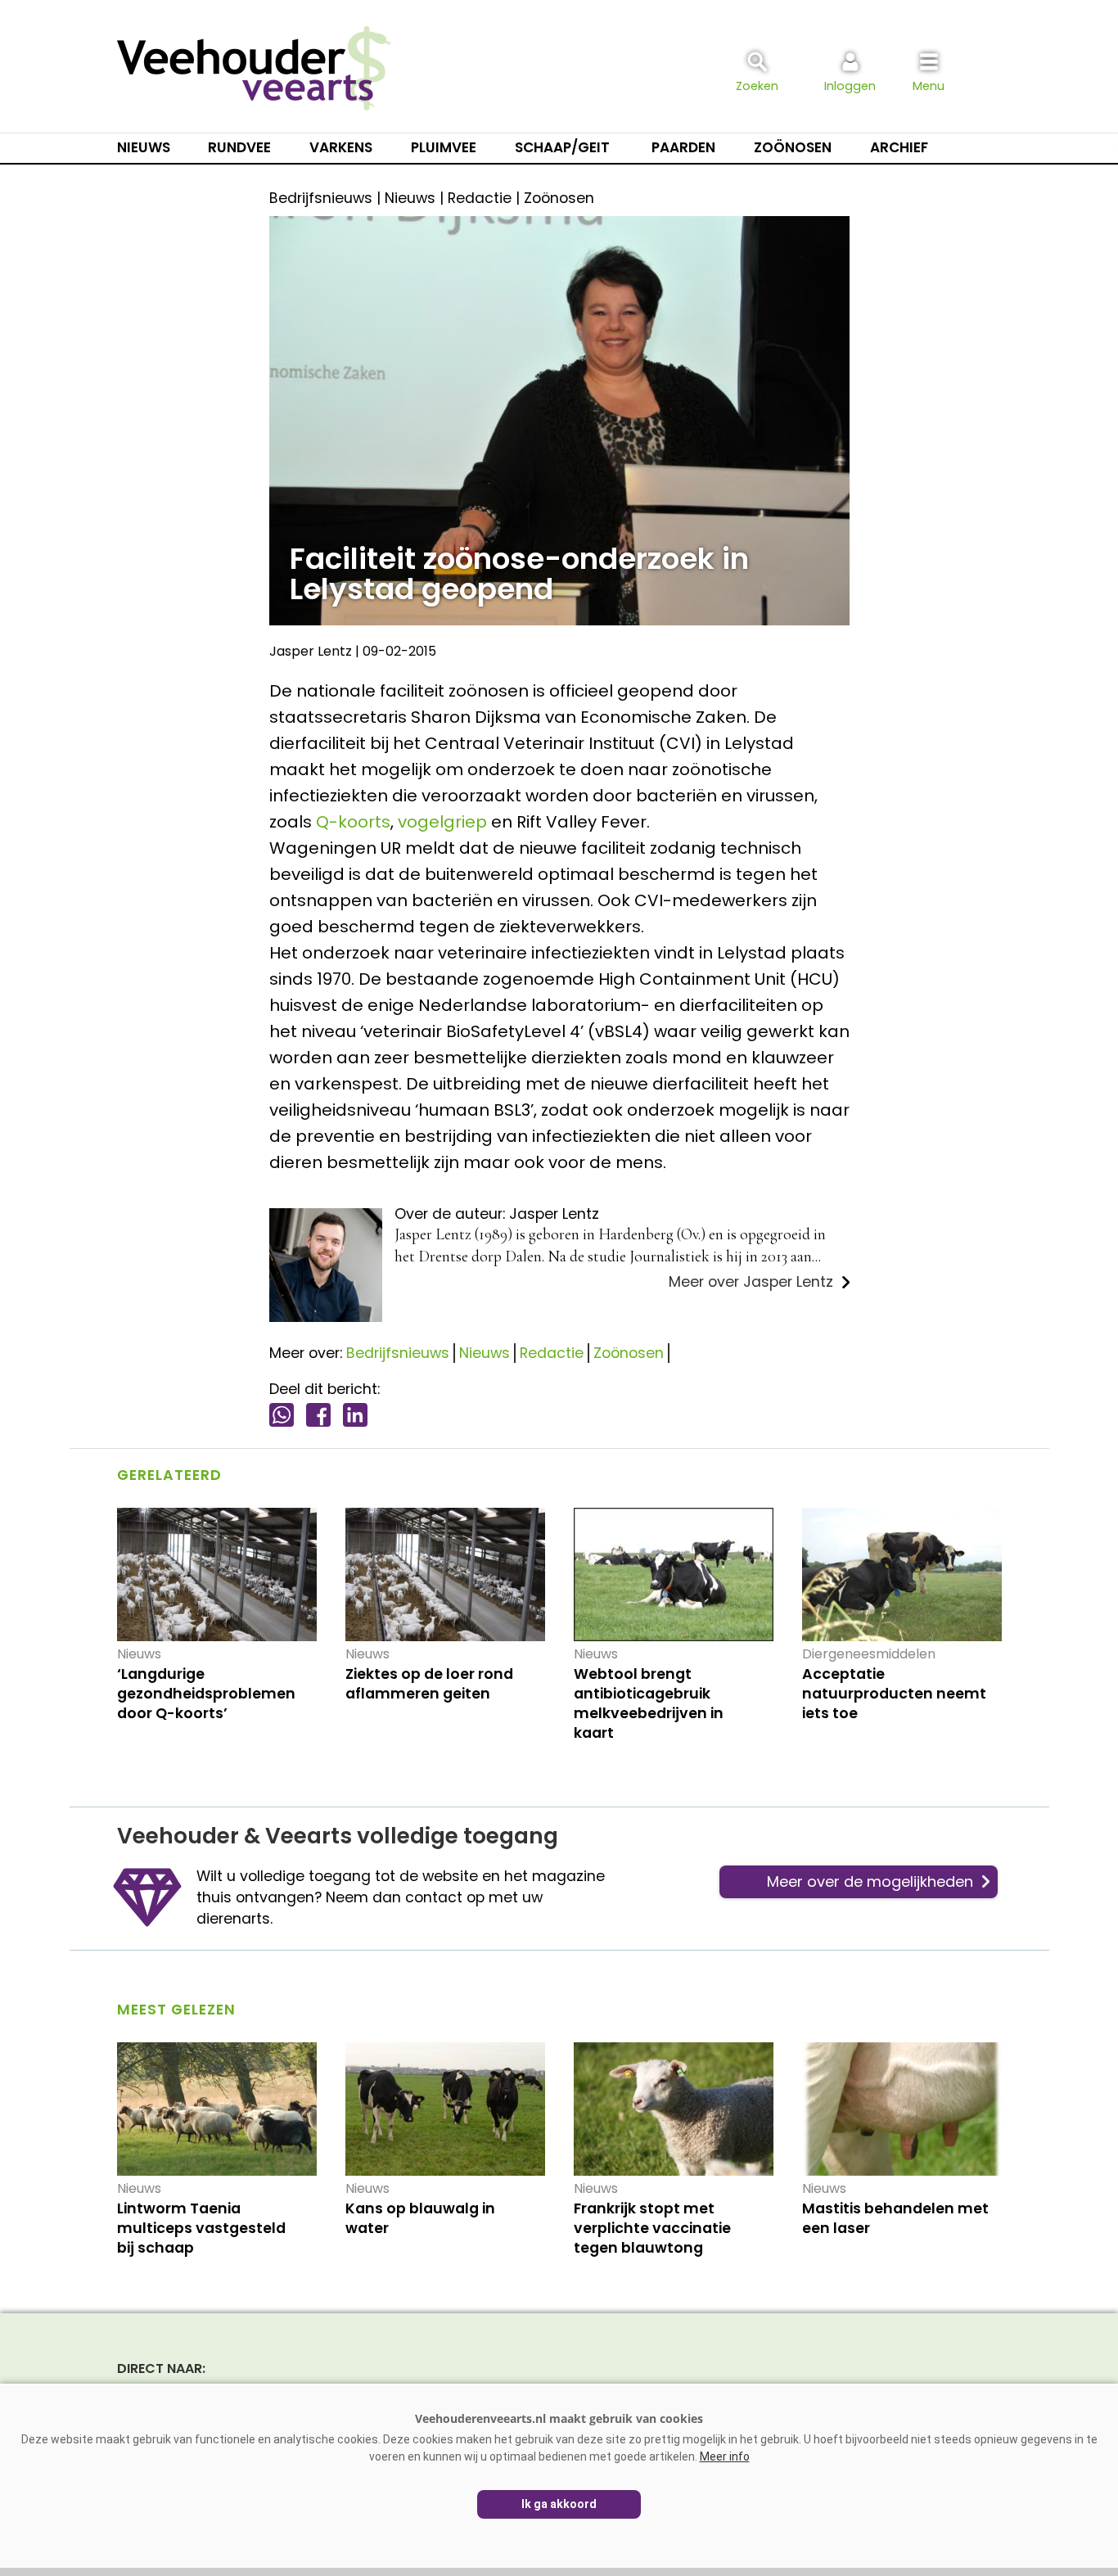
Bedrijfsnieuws (398, 1353)
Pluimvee (444, 147)
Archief (899, 147)
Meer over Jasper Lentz (751, 1282)
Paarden (683, 147)
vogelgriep (442, 822)
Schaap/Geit (562, 147)
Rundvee (239, 147)
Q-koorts (353, 822)
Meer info (725, 2456)
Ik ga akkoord (559, 2504)
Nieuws (144, 147)
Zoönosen (793, 147)
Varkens (341, 147)
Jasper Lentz (311, 651)
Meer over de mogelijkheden (870, 1881)
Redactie (552, 1353)
